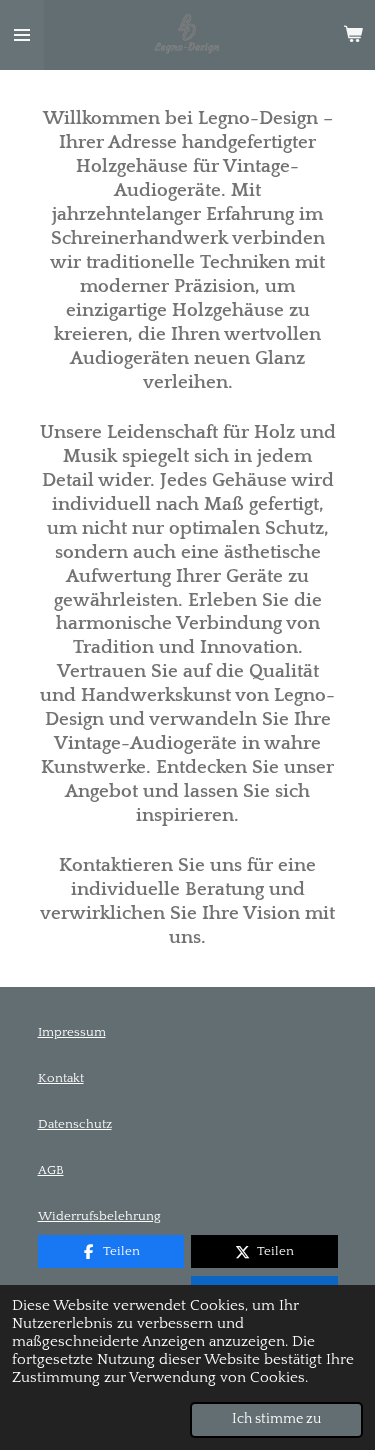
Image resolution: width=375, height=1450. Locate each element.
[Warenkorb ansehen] (353, 35)
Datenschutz (75, 1124)
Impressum (72, 1032)
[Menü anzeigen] (22, 35)
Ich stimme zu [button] (276, 1419)
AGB (51, 1170)
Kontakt (61, 1078)
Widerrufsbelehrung (99, 1216)
